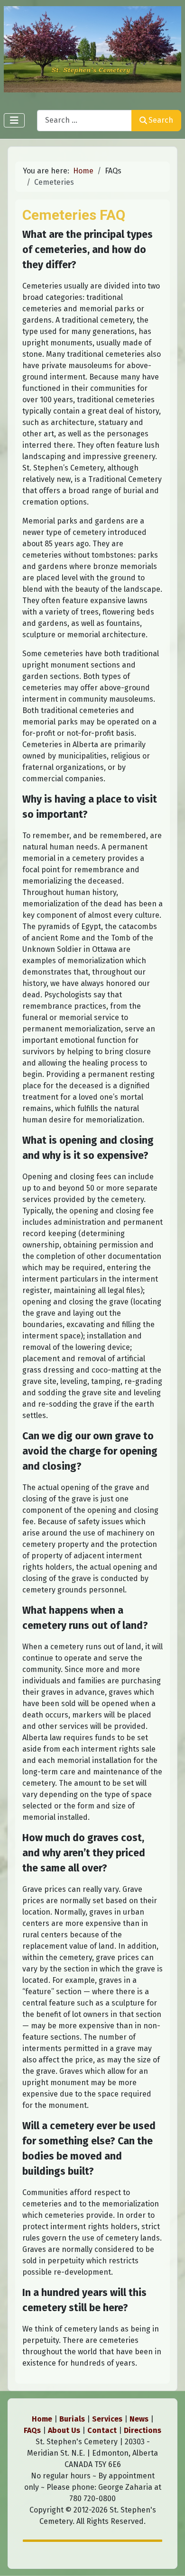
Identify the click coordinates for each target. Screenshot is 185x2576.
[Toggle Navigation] (14, 120)
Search (161, 120)
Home (42, 2419)
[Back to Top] (168, 2558)
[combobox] (84, 121)
